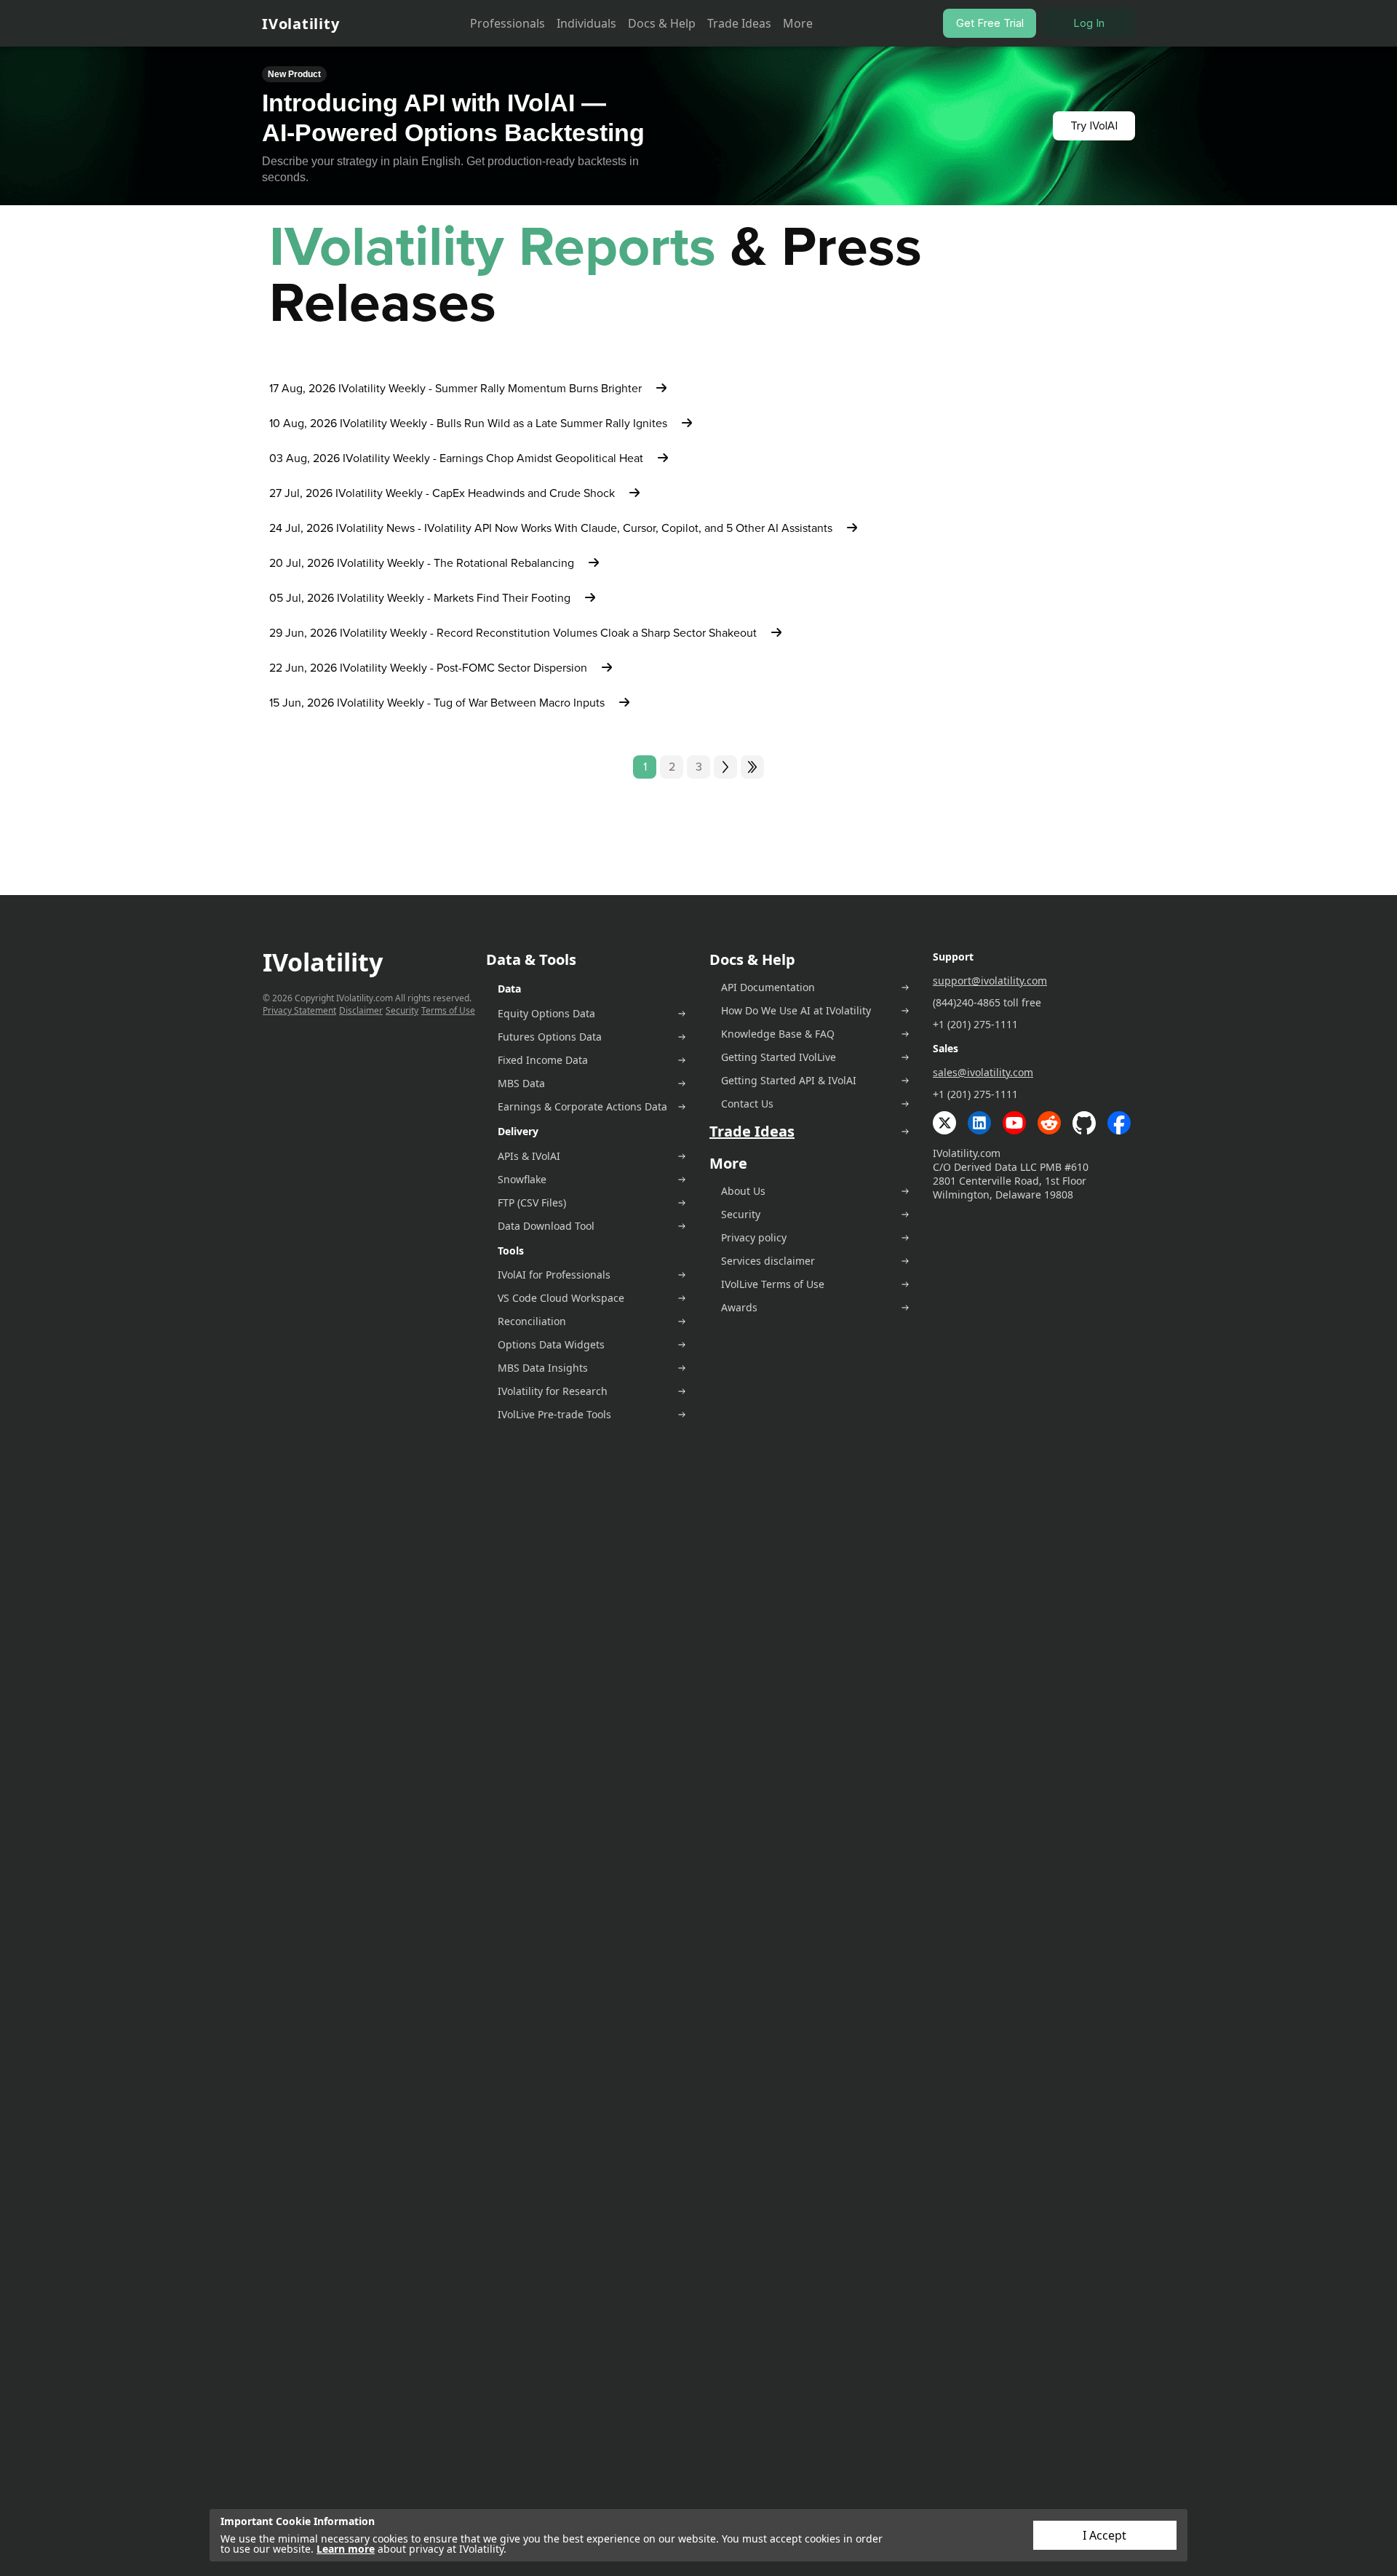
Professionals (508, 23)
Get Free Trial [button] (990, 23)
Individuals (586, 23)
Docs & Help (662, 23)
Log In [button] (1089, 23)
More (798, 23)
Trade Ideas (739, 23)
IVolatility (301, 24)
